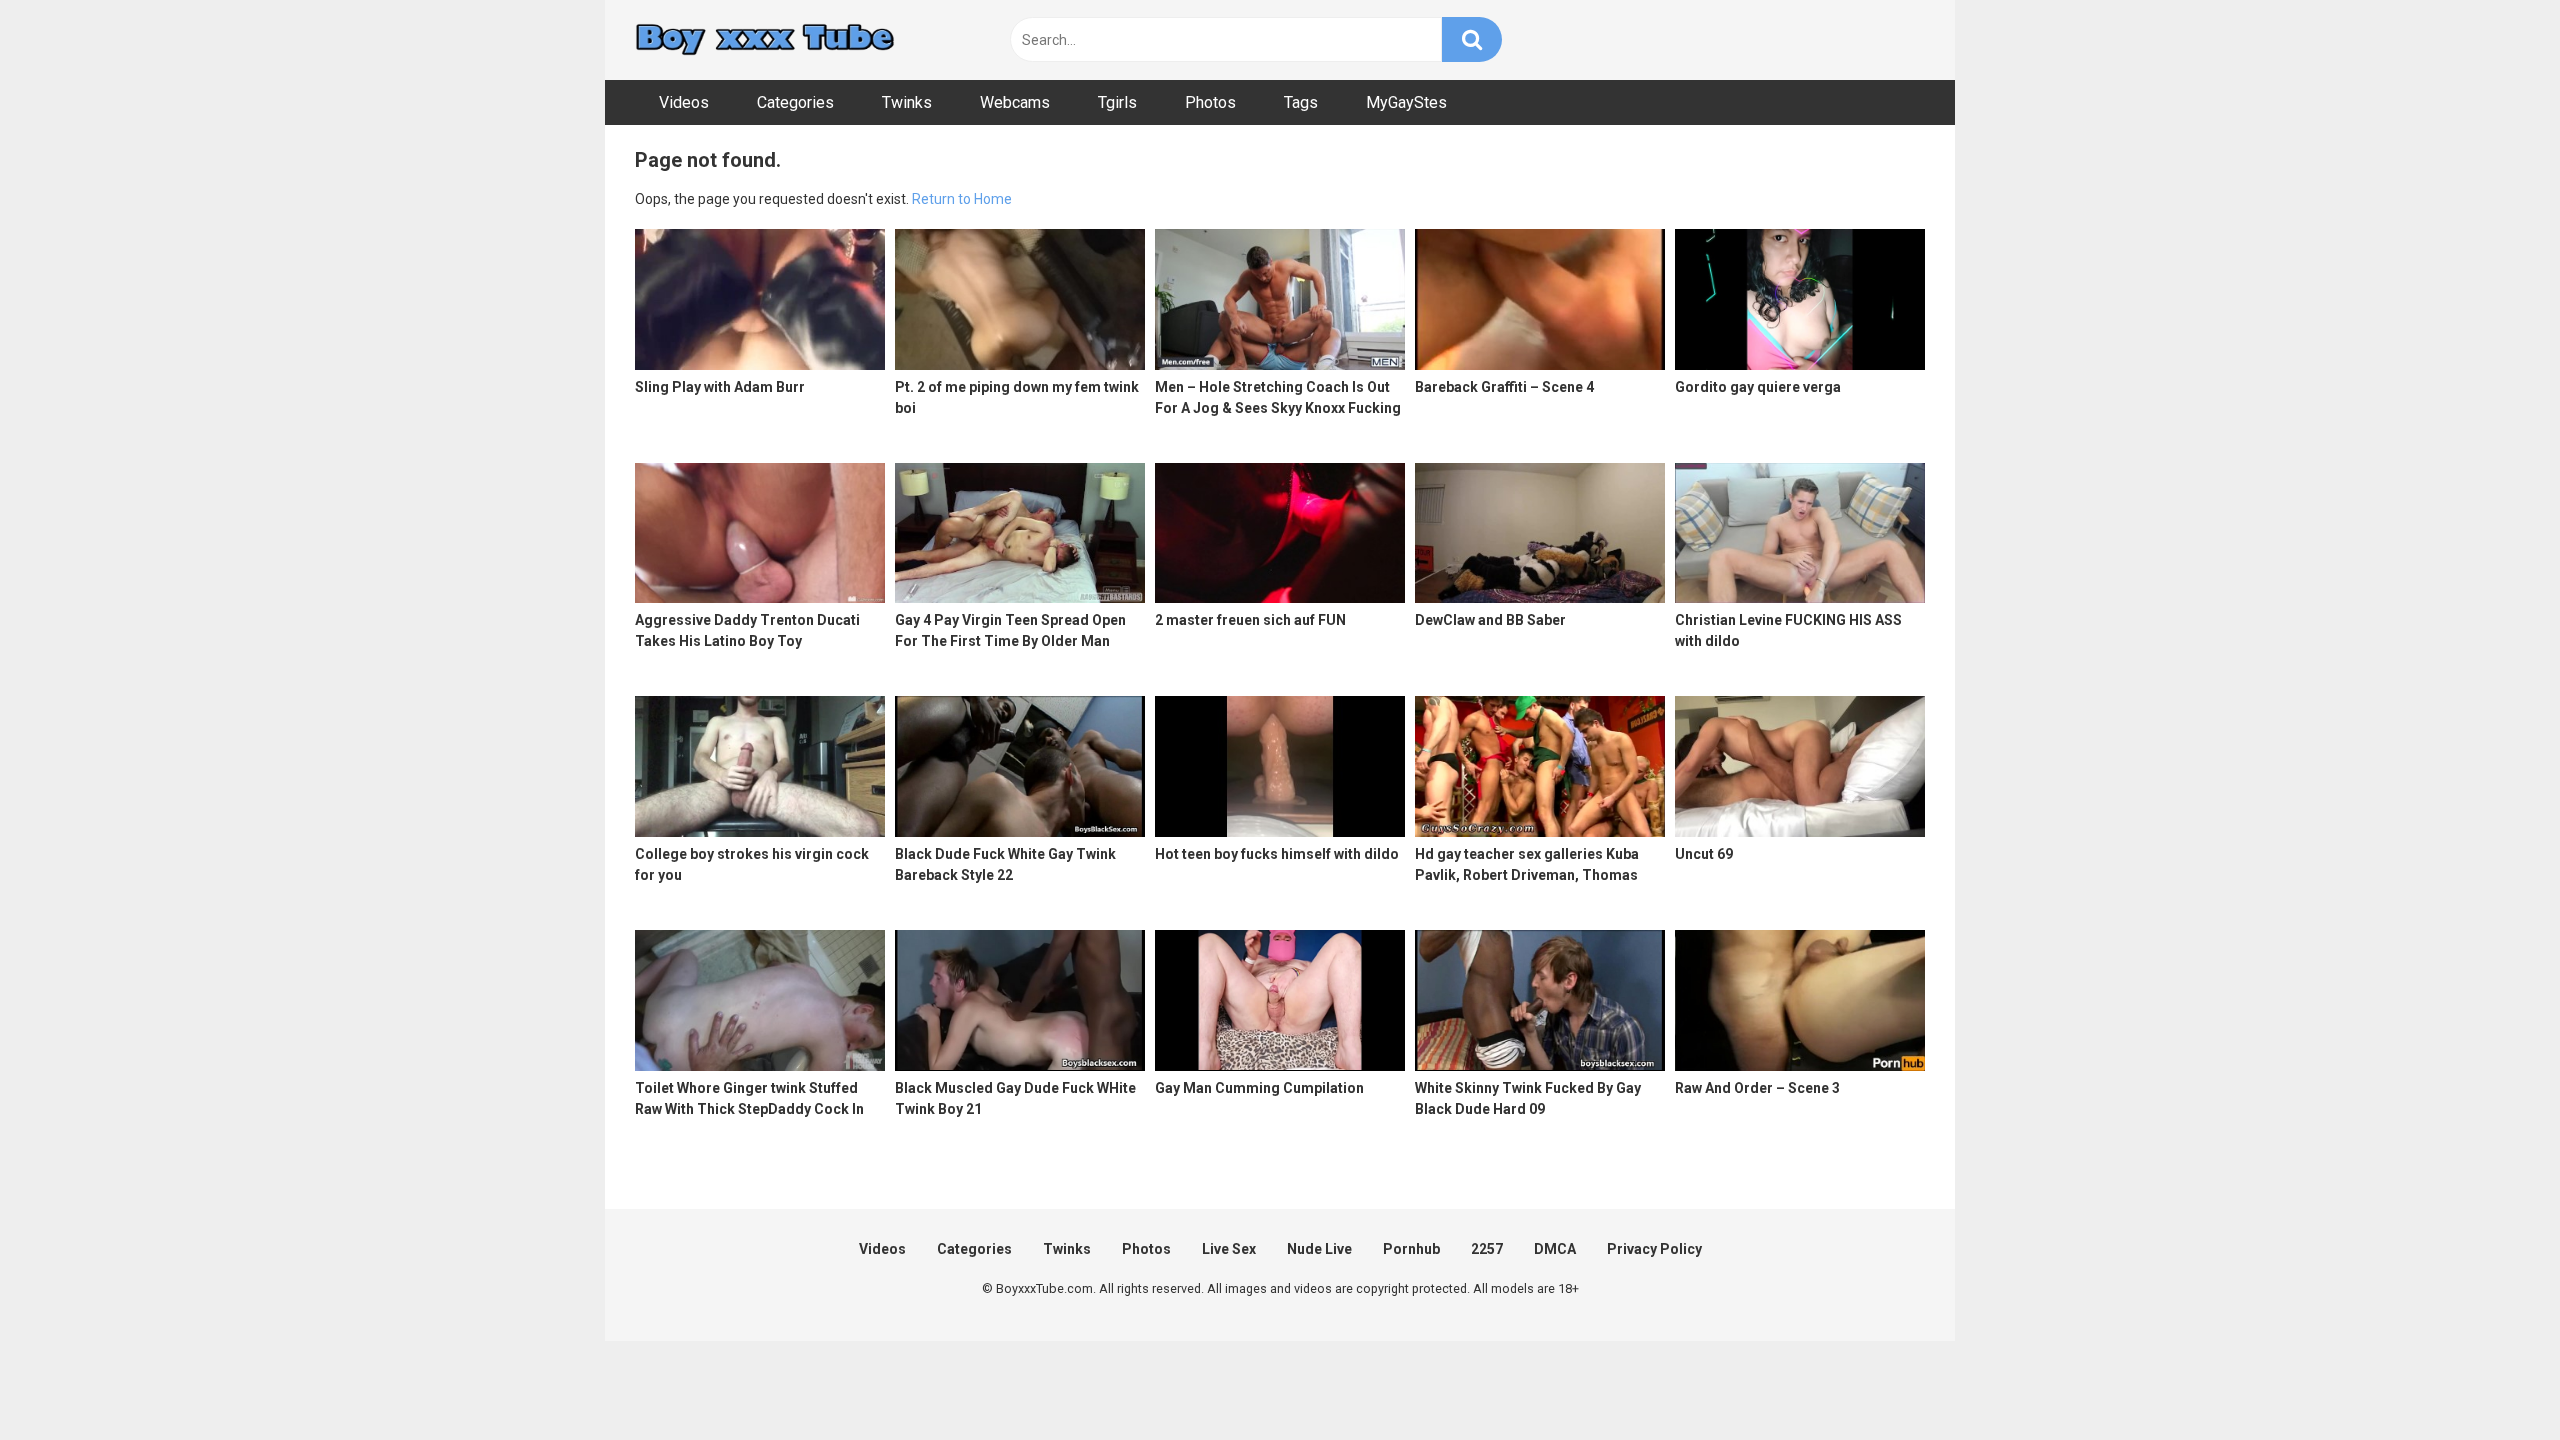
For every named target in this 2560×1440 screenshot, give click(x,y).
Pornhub (1411, 1249)
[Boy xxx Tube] (765, 40)
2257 (1487, 1249)
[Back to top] (2493, 1379)
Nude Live (1319, 1249)
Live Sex (1229, 1249)
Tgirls (1117, 102)
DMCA (1555, 1249)
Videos (684, 102)
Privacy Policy (1654, 1249)
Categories (795, 102)
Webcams (1015, 102)
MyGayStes (1406, 102)
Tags (1301, 102)
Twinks (907, 102)
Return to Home (962, 199)
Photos (1210, 102)
